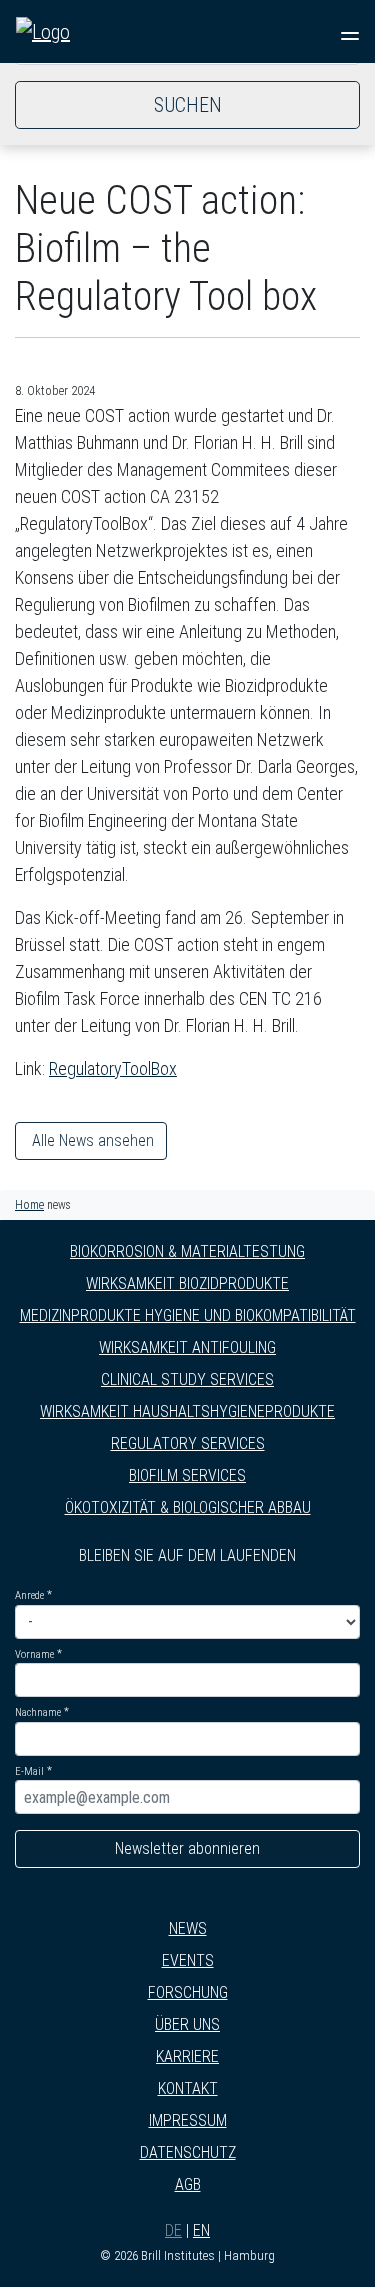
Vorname (34, 1654)
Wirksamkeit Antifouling (187, 1347)
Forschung (188, 1992)
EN (201, 2230)
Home (29, 1205)
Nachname (38, 1712)
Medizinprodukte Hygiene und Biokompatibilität (188, 1315)
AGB (188, 2184)
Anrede (29, 1595)
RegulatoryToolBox (113, 1068)
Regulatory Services (188, 1443)
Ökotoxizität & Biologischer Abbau (188, 1507)
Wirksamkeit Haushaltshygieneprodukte (187, 1411)
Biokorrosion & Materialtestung (187, 1251)
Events (188, 1960)
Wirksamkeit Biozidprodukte (187, 1283)
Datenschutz (188, 2152)
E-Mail (29, 1771)
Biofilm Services (187, 1475)
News (188, 1928)
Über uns (187, 2024)
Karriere (187, 2056)
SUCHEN (188, 105)
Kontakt (188, 2088)
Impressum (188, 2120)
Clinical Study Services (187, 1379)
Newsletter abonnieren (187, 1848)
